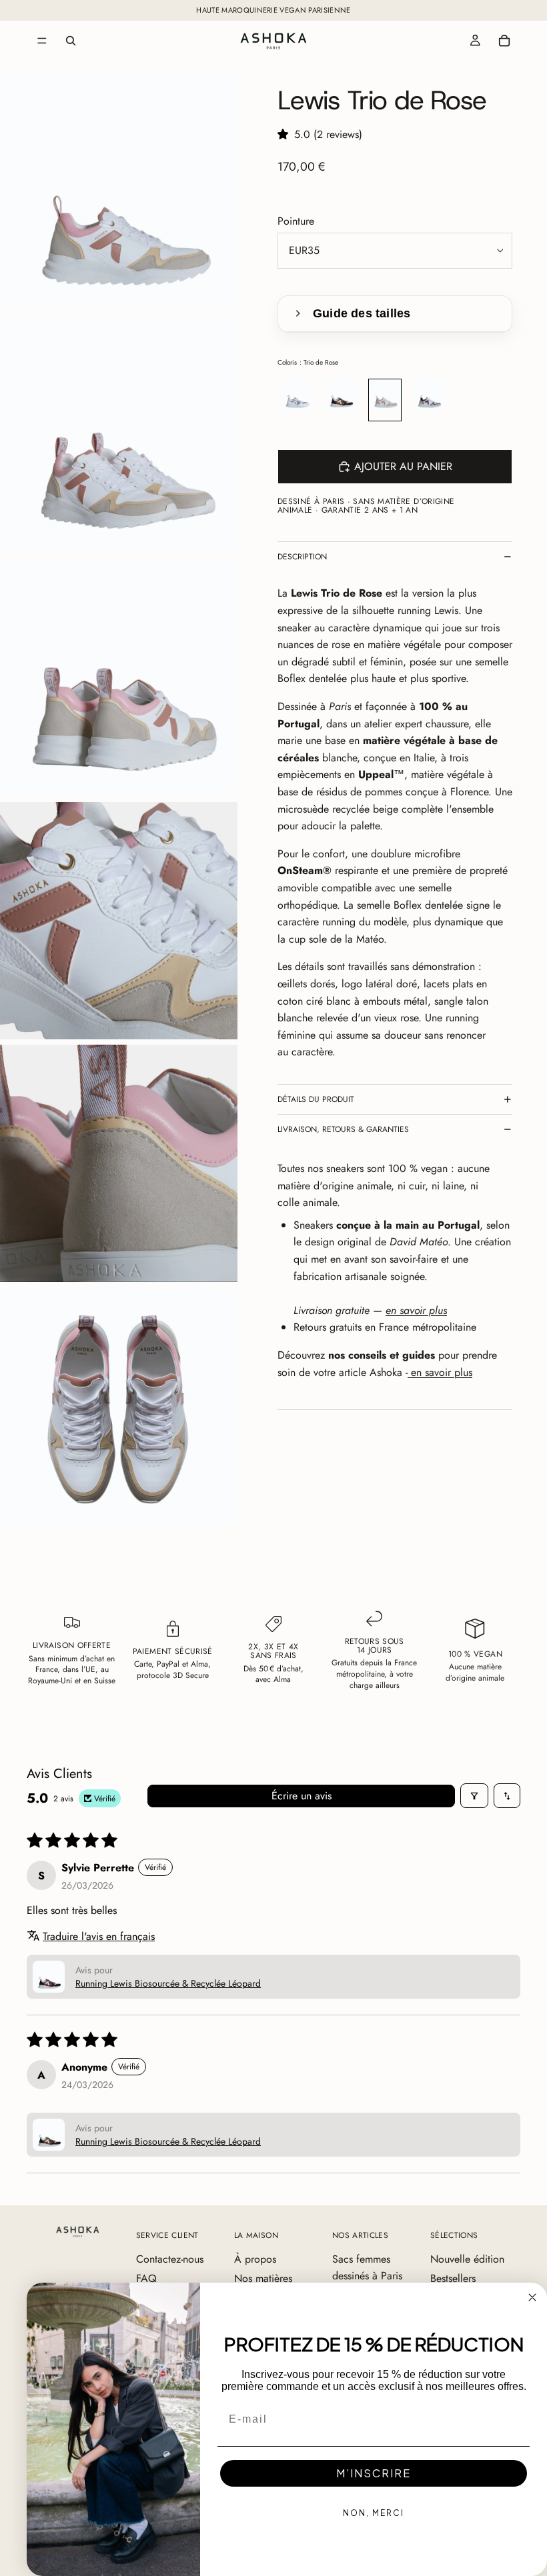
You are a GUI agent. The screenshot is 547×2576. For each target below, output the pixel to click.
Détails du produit (316, 1099)
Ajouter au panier (403, 466)
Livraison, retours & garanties (343, 1129)
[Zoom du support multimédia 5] (119, 1163)
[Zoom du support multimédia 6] (119, 1406)
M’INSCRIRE (374, 2473)
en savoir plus (440, 1372)
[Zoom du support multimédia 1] (119, 193)
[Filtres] (474, 1796)
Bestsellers (453, 2278)
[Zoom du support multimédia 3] (119, 678)
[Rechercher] (71, 41)
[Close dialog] (532, 2297)
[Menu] (42, 41)
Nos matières (263, 2278)
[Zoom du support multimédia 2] (119, 435)
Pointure (296, 221)
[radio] (297, 400)
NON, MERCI (374, 2513)
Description (302, 557)
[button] (286, 134)
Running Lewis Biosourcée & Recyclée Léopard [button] (168, 1983)
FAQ (146, 2278)
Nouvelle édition (467, 2259)
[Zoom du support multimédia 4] (119, 921)
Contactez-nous (170, 2259)
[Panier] (504, 41)
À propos (255, 2259)
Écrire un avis (302, 1796)
